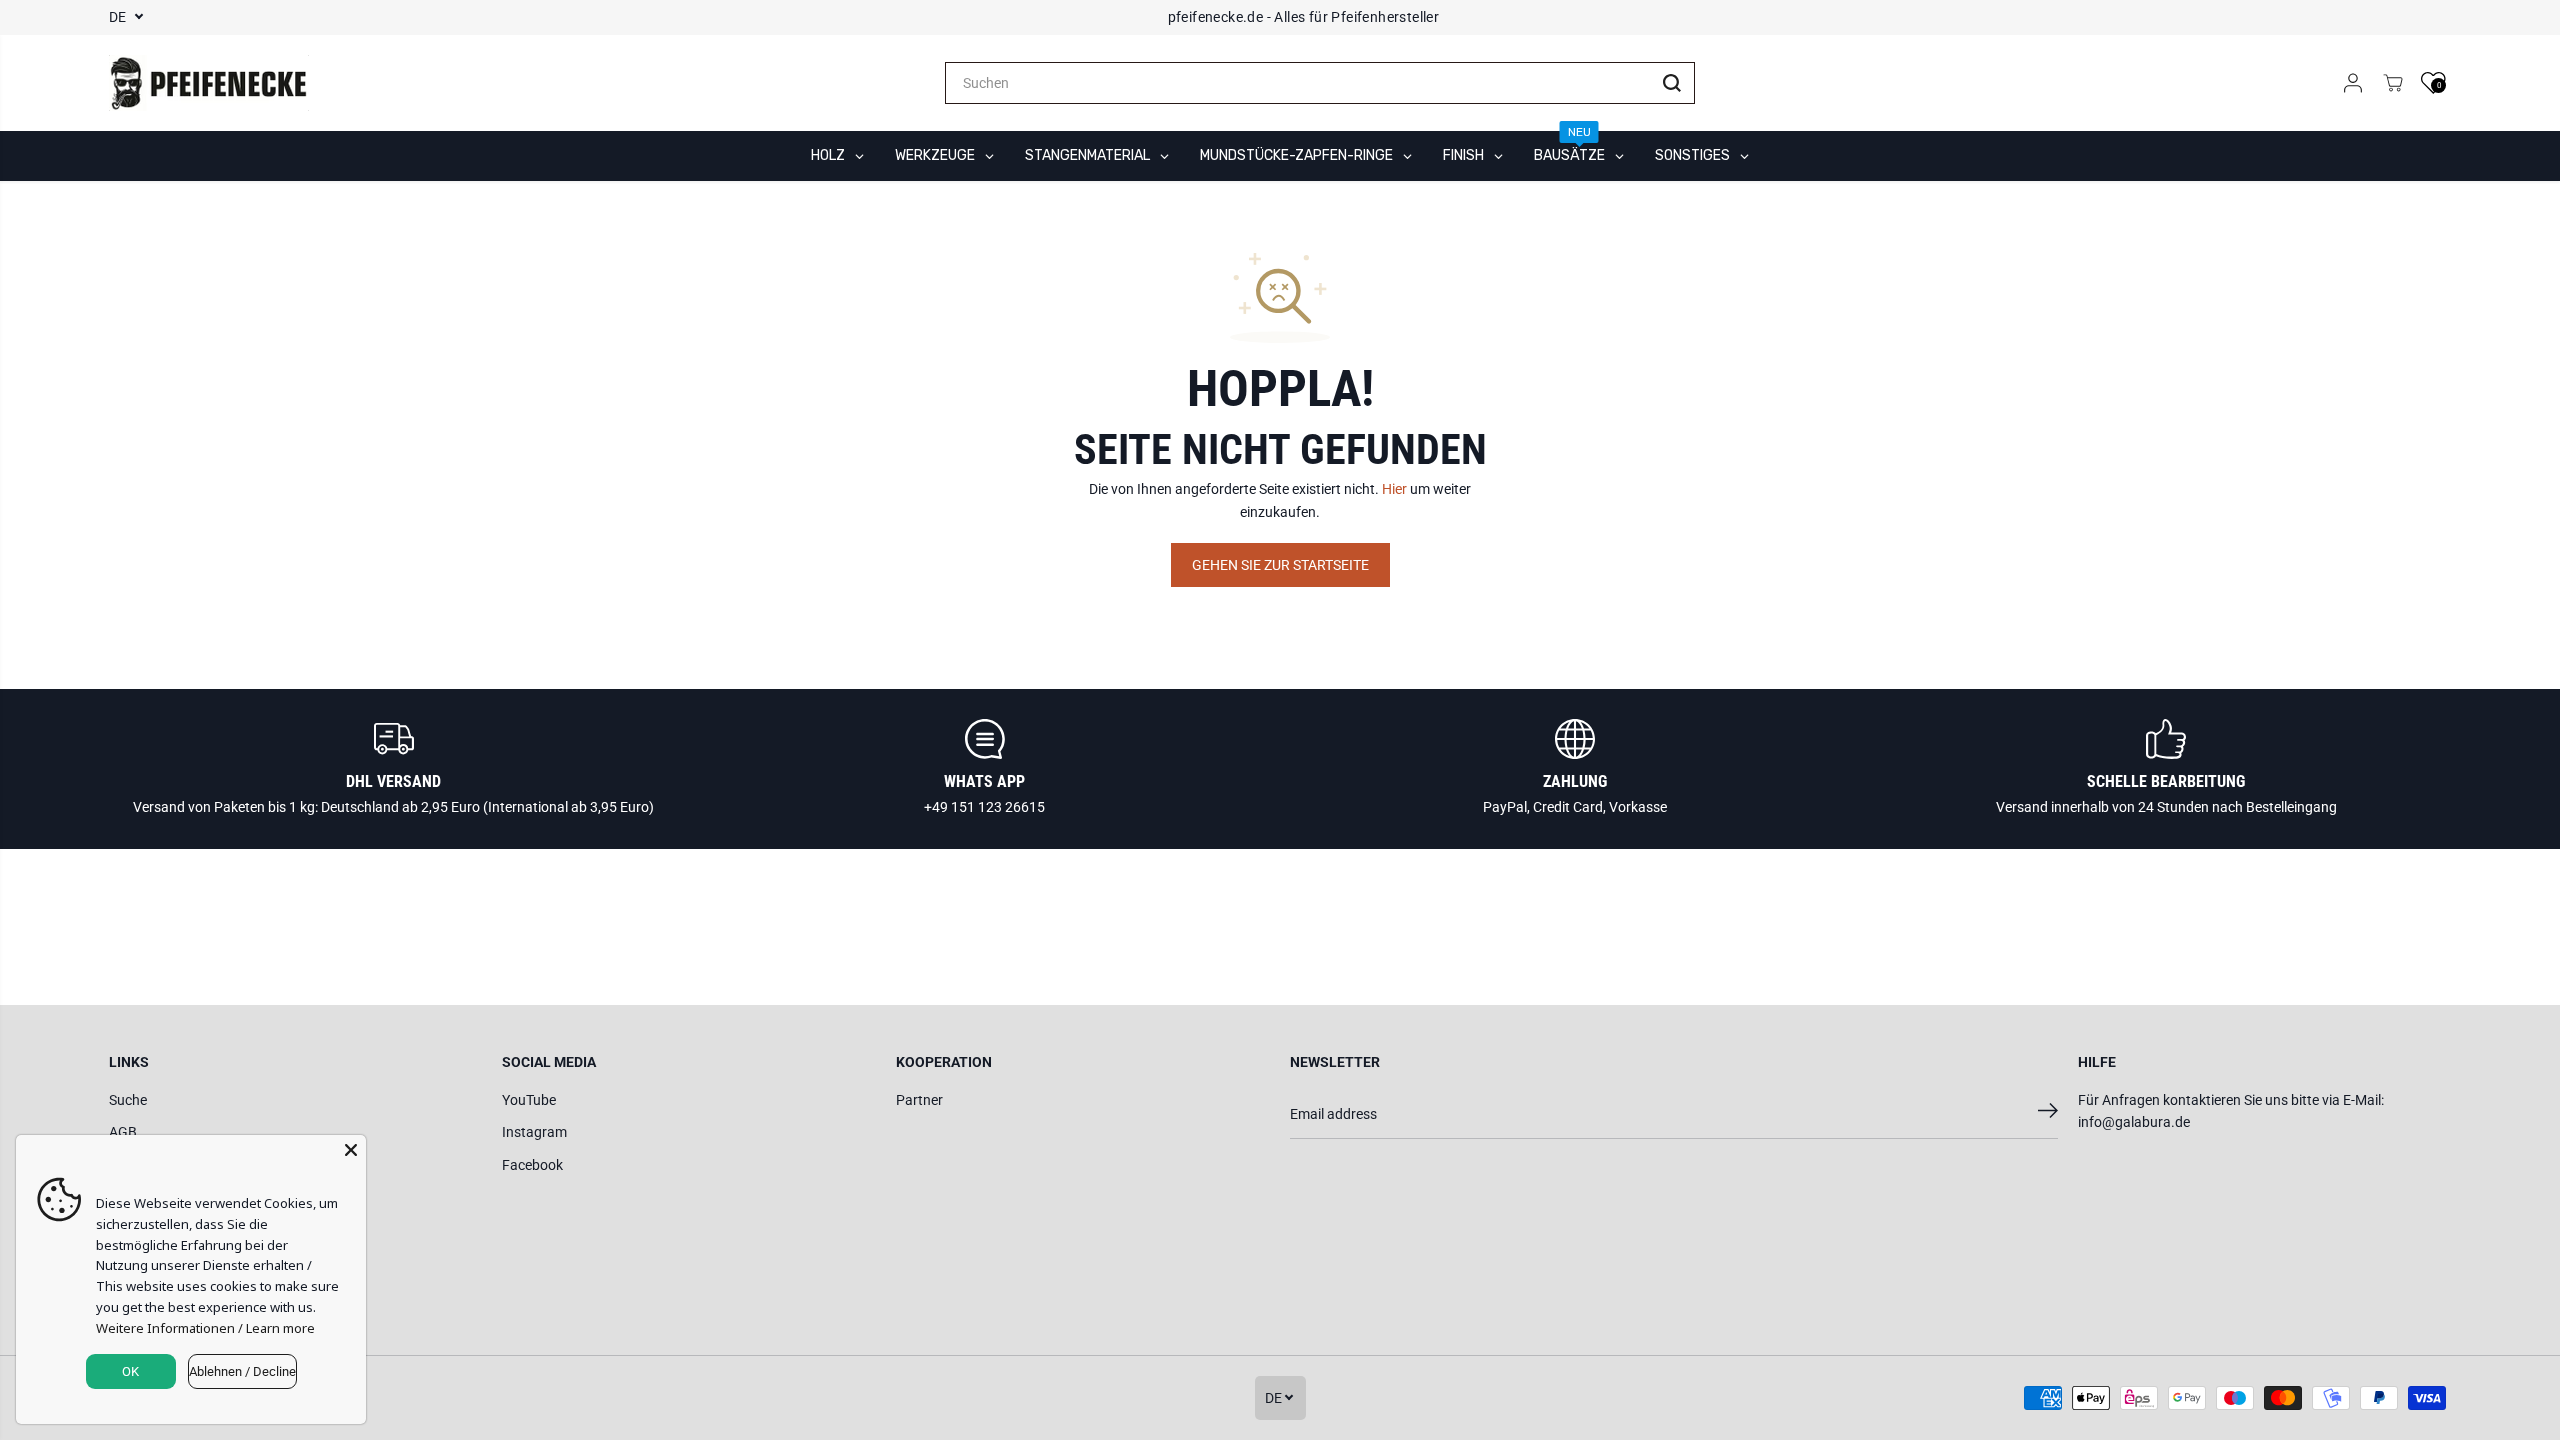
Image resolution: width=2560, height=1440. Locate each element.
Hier (1394, 489)
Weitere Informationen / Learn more (205, 1328)
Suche (128, 1100)
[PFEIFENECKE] (209, 83)
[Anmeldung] (2353, 83)
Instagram (534, 1132)
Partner (919, 1100)
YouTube (529, 1100)
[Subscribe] (2048, 1114)
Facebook (532, 1165)
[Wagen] (2393, 83)
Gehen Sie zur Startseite (1280, 565)
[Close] (351, 1150)
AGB (123, 1132)
